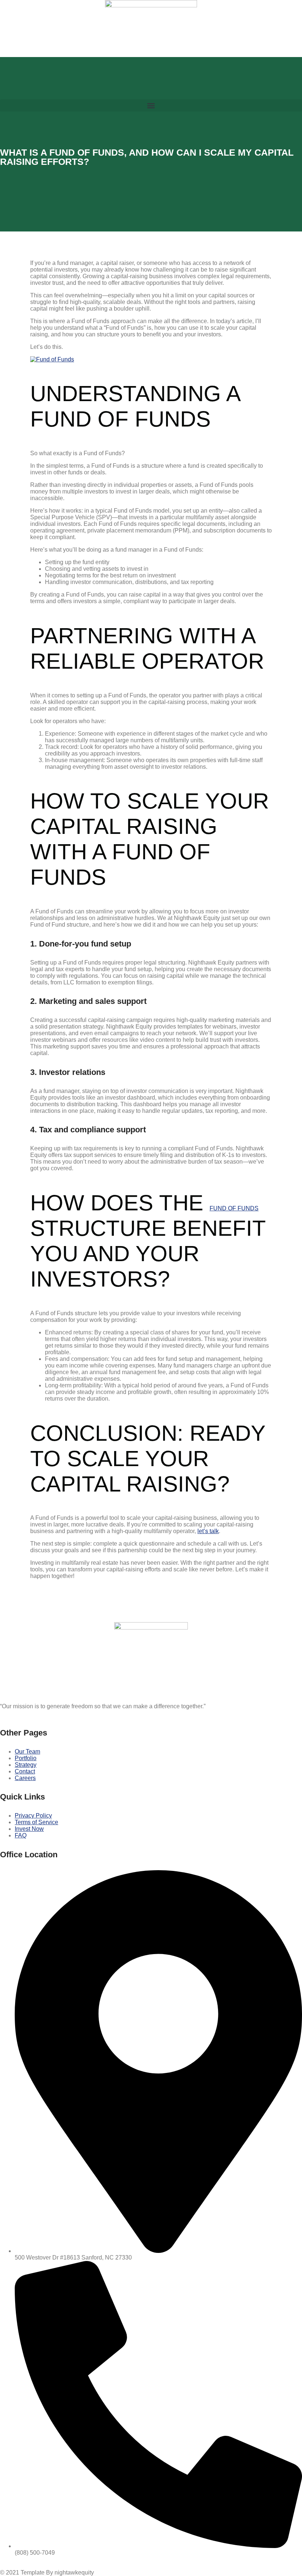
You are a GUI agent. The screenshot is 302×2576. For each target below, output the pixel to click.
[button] (151, 105)
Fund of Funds (234, 1208)
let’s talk (208, 1531)
